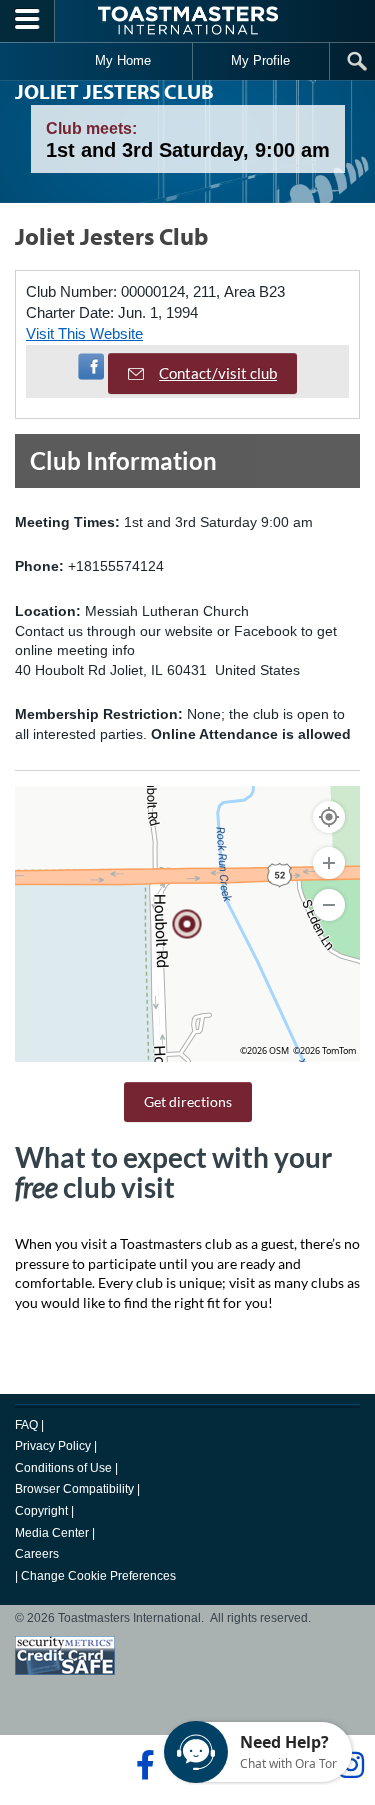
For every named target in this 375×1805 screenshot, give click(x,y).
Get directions (188, 1101)
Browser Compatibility (74, 1489)
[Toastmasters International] (188, 20)
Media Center (52, 1533)
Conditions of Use (63, 1468)
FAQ (26, 1425)
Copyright (41, 1511)
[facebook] (142, 1765)
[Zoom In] (329, 863)
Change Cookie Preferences (98, 1576)
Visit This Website (84, 333)
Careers (37, 1554)
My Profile (260, 60)
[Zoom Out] (329, 905)
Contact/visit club (218, 373)
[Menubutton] (27, 21)
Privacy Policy (53, 1446)
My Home (123, 60)
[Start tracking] (329, 817)
